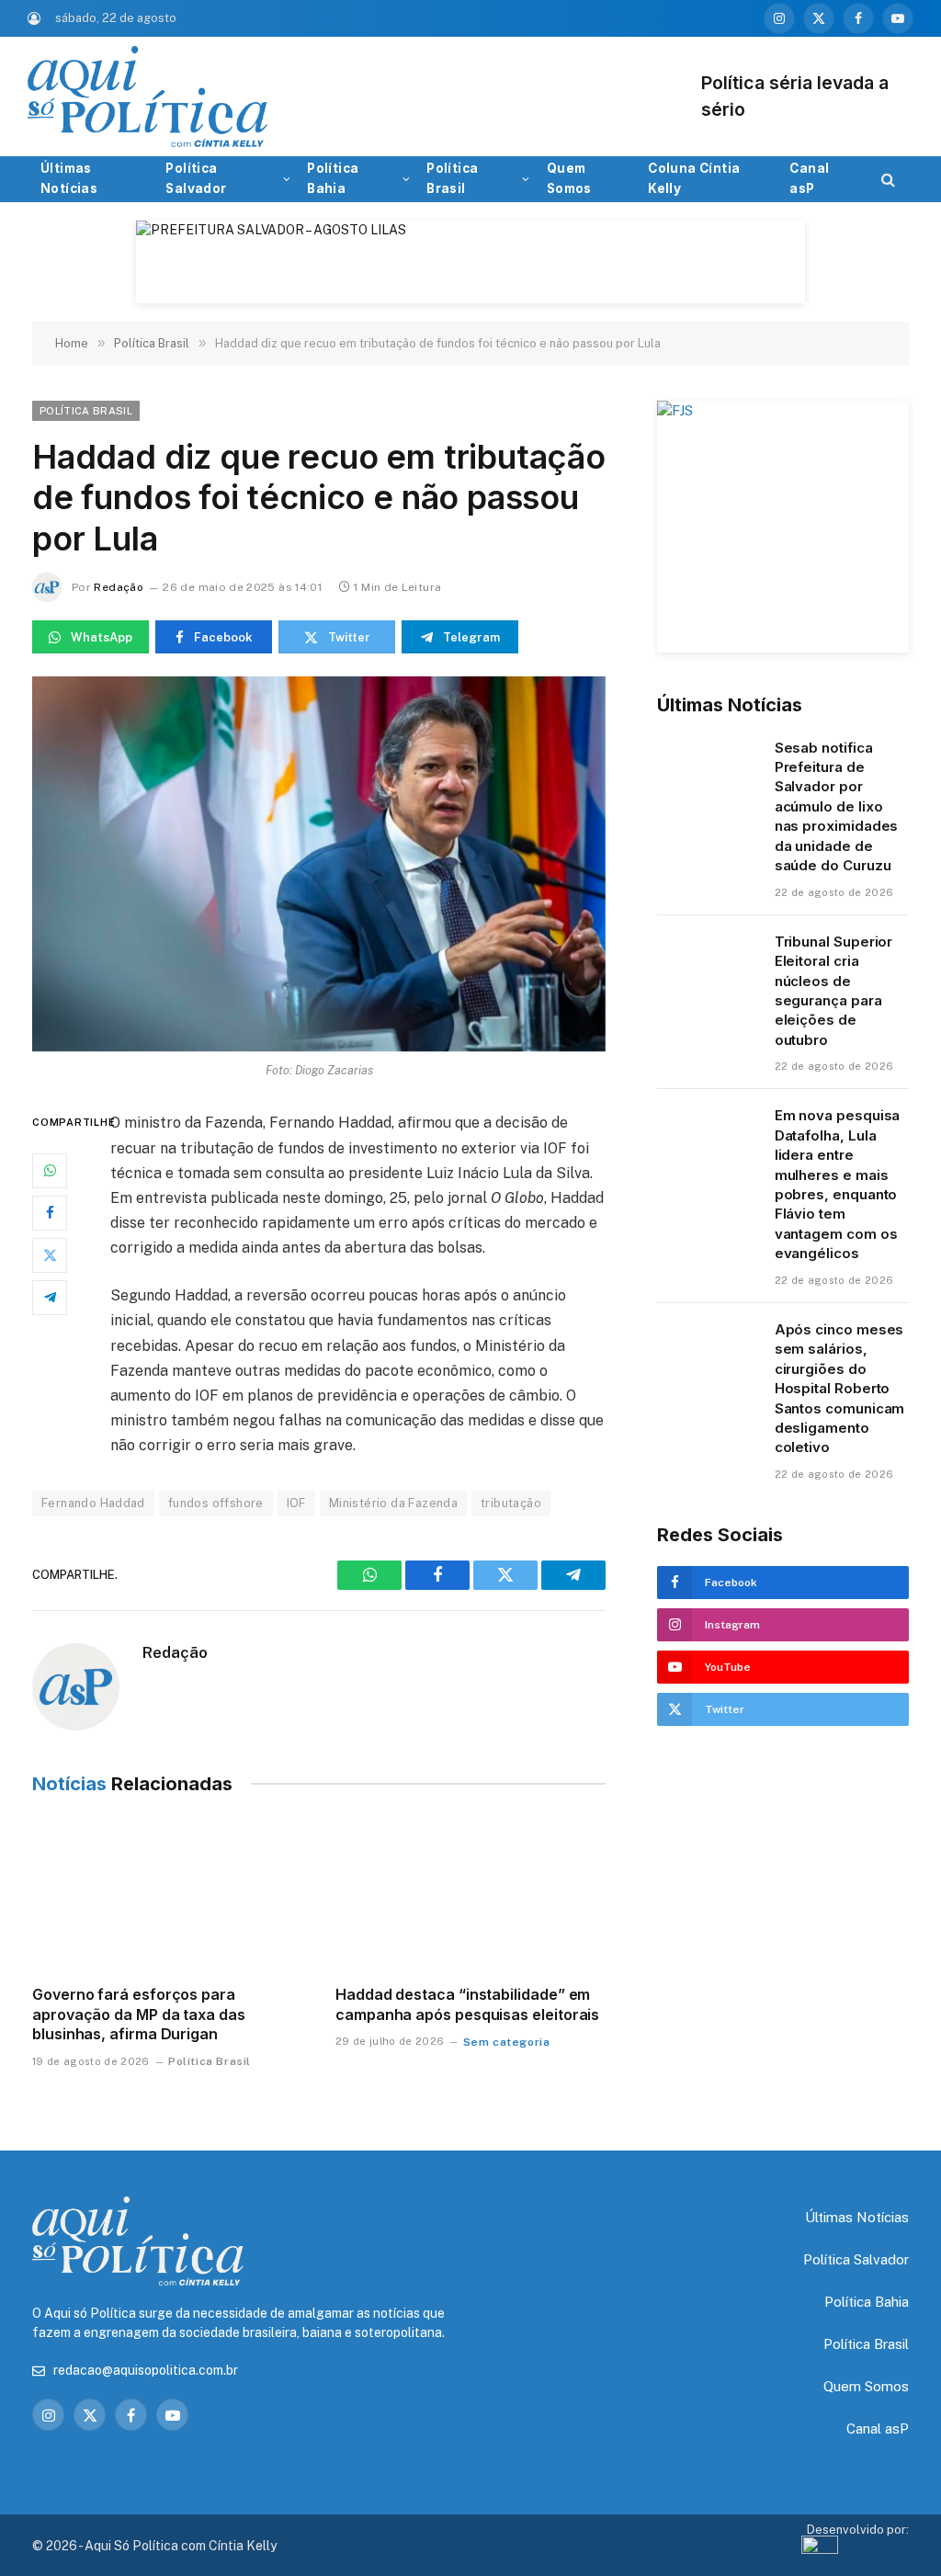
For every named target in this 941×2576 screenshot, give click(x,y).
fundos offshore (216, 1503)
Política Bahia (333, 178)
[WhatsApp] (50, 1171)
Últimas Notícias (69, 178)
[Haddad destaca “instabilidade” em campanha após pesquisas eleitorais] (470, 1895)
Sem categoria (507, 2042)
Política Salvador (196, 178)
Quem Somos (569, 178)
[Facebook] (50, 1213)
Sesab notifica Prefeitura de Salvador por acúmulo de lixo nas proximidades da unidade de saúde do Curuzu (837, 807)
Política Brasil (452, 178)
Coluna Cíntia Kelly (694, 178)
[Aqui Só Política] (395, 96)
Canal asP (809, 178)
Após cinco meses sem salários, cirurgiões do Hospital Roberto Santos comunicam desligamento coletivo (840, 1389)
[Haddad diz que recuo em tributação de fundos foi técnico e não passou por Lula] (319, 864)
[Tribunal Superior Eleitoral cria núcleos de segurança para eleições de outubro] (708, 965)
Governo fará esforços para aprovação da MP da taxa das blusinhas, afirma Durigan (139, 2014)
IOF (296, 1503)
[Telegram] (50, 1298)
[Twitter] (50, 1255)
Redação (119, 587)
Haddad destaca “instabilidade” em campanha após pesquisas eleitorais (467, 2004)
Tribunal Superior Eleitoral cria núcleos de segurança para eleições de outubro (834, 991)
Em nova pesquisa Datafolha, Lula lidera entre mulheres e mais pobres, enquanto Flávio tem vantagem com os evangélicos (838, 1184)
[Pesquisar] (886, 180)
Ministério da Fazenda (393, 1503)
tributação (511, 1503)
